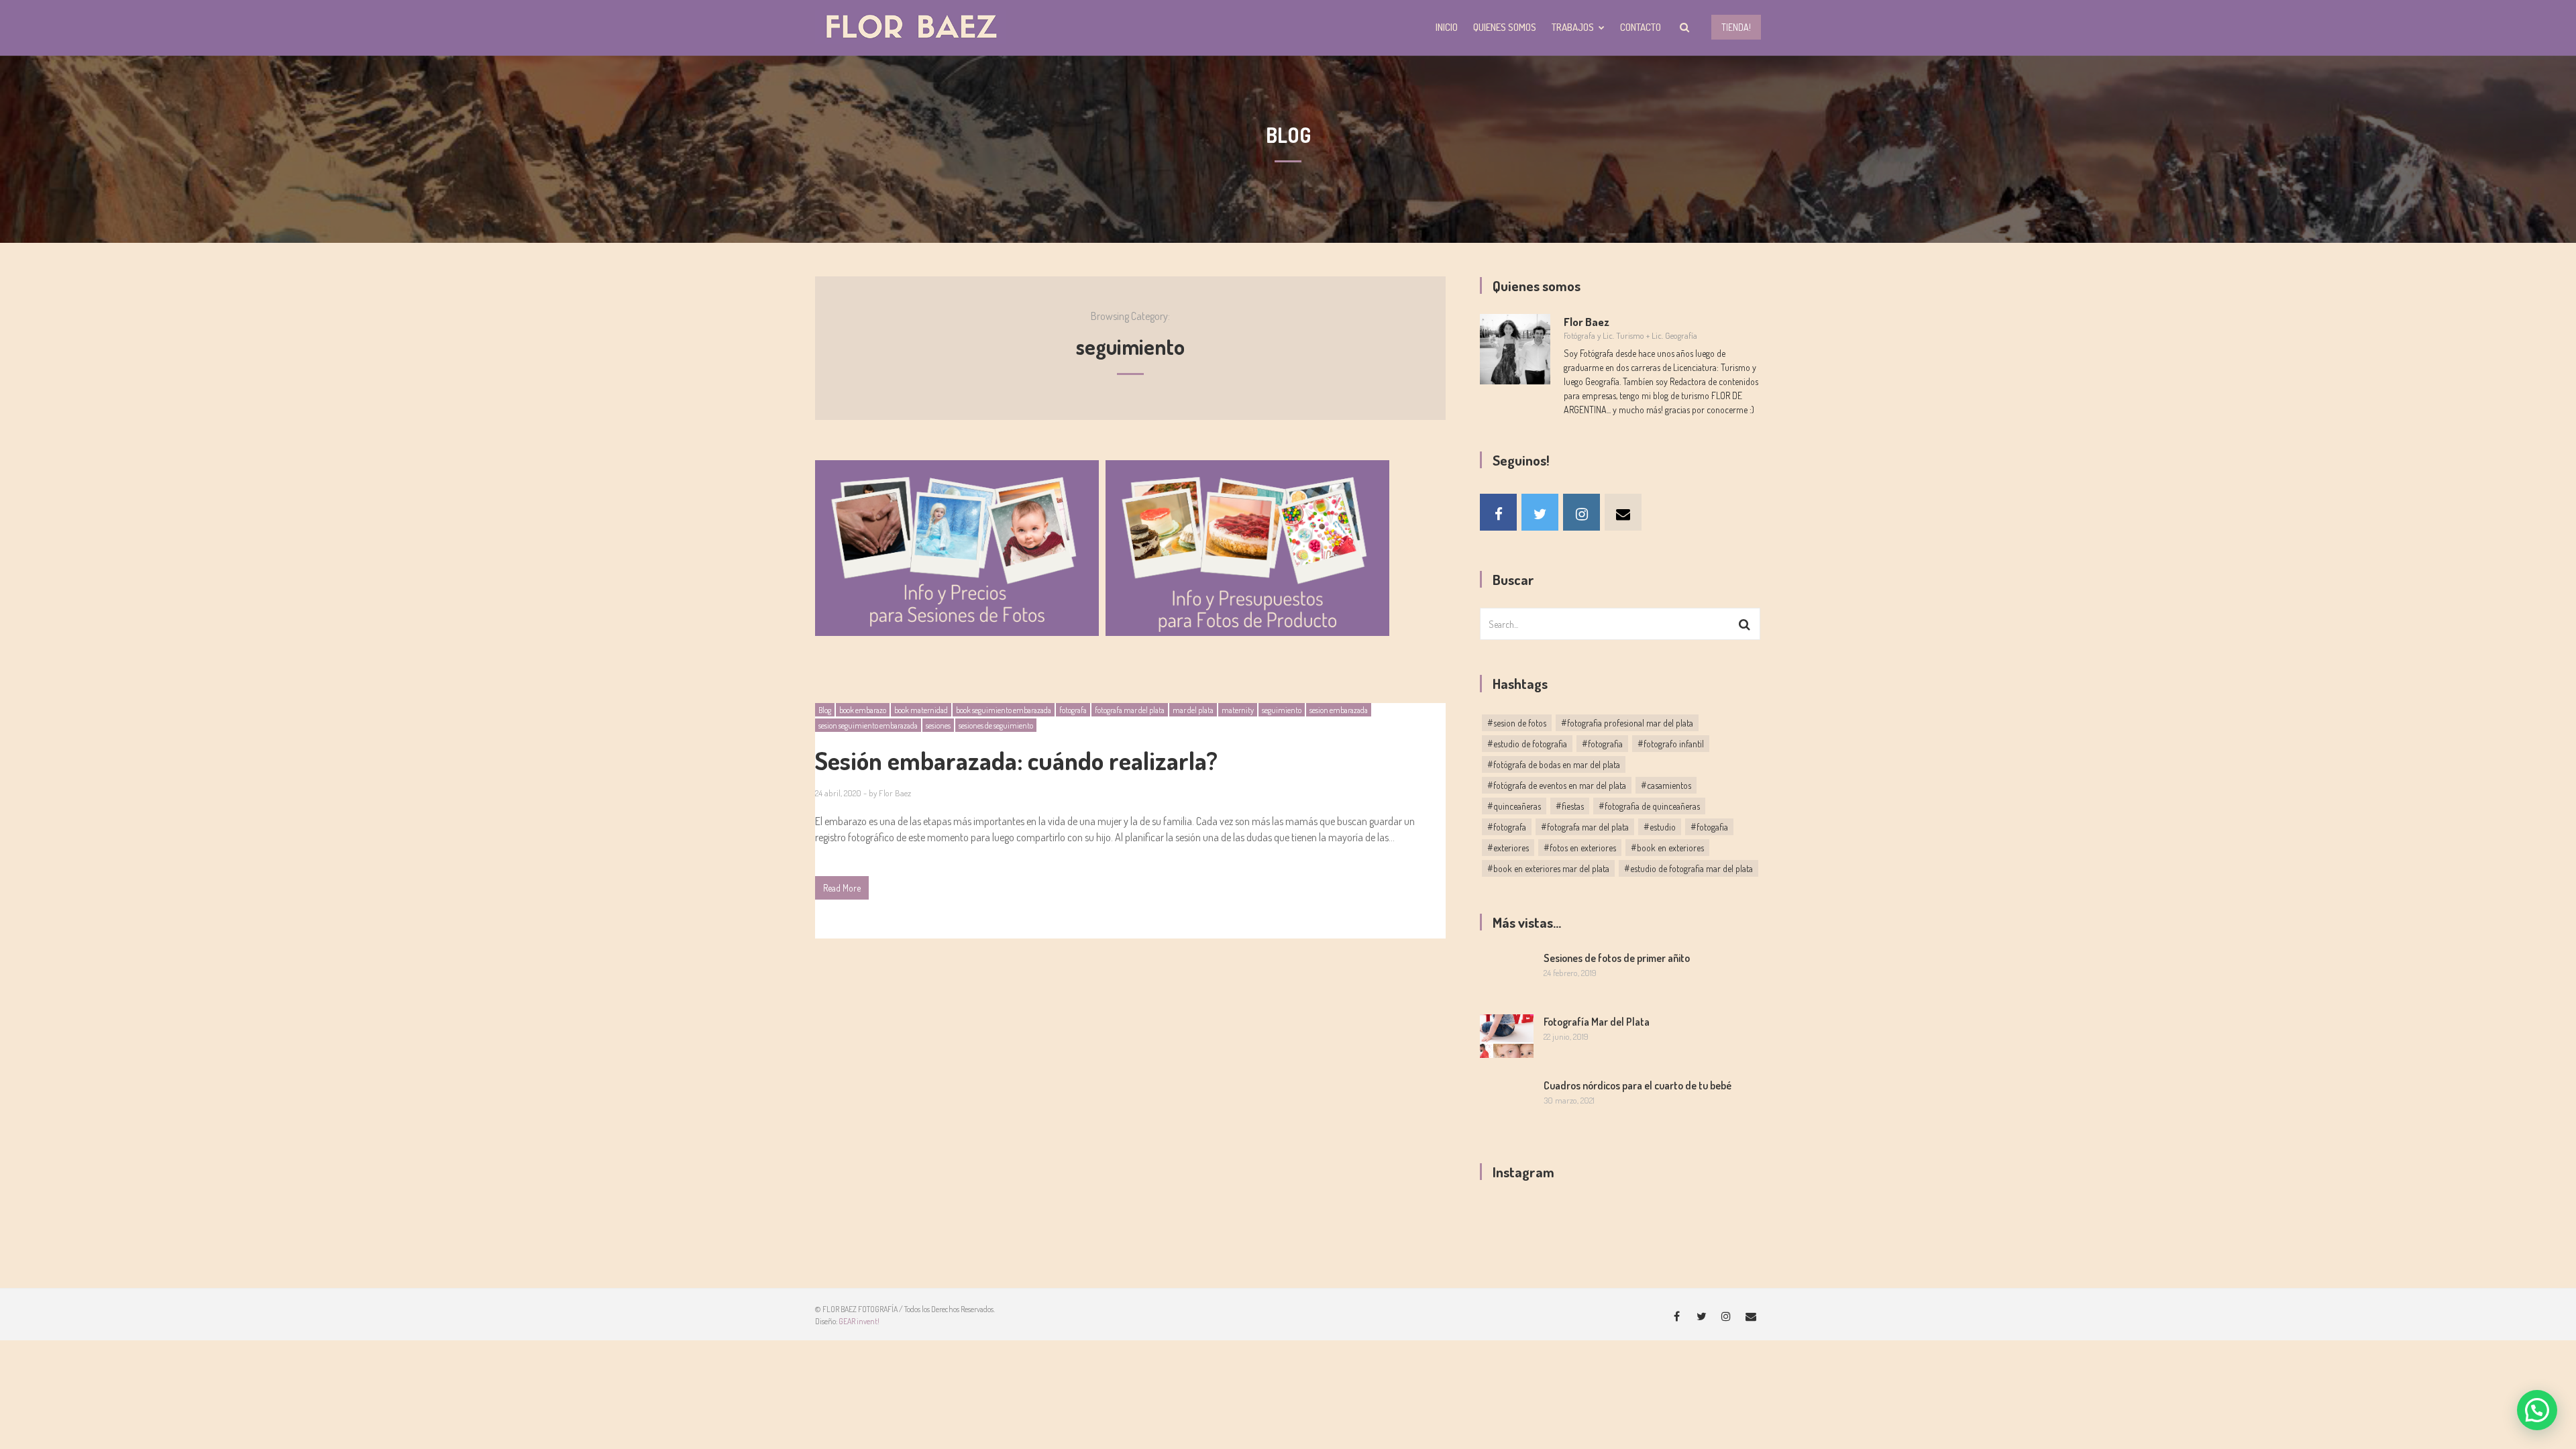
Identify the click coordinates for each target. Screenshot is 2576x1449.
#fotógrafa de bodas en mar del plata (1554, 764)
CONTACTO (1641, 27)
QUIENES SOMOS (1505, 27)
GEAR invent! (859, 1321)
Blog (825, 710)
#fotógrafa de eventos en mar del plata (1557, 785)
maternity (1238, 710)
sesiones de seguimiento (996, 726)
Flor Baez (895, 793)
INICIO (1447, 27)
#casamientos (1666, 785)
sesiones (938, 726)
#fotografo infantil (1671, 744)
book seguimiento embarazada (1004, 710)
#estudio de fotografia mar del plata (1688, 868)
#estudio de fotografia (1527, 744)
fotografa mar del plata (1130, 710)
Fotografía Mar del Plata (1597, 1022)
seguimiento (1282, 710)
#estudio (1660, 827)
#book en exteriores (1667, 848)
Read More (842, 888)
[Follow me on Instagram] (1581, 512)
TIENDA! (1736, 27)
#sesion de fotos (1517, 723)
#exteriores (1508, 848)
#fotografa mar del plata (1585, 827)
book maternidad (921, 710)
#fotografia (1602, 744)
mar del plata (1193, 710)
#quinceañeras (1514, 806)
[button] (2537, 1410)
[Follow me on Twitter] (1540, 512)
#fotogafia (1709, 827)
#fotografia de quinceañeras (1649, 806)
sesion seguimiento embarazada (868, 726)
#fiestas (1570, 806)
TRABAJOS (1573, 27)
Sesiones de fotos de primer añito (1617, 958)
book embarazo (863, 710)
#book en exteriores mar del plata (1548, 868)
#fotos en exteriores (1580, 848)
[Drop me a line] (1623, 512)
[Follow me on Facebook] (1498, 512)
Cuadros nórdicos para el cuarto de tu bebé (1638, 1085)
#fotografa (1507, 827)
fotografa (1073, 710)
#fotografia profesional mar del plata (1627, 723)
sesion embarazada (1339, 710)
